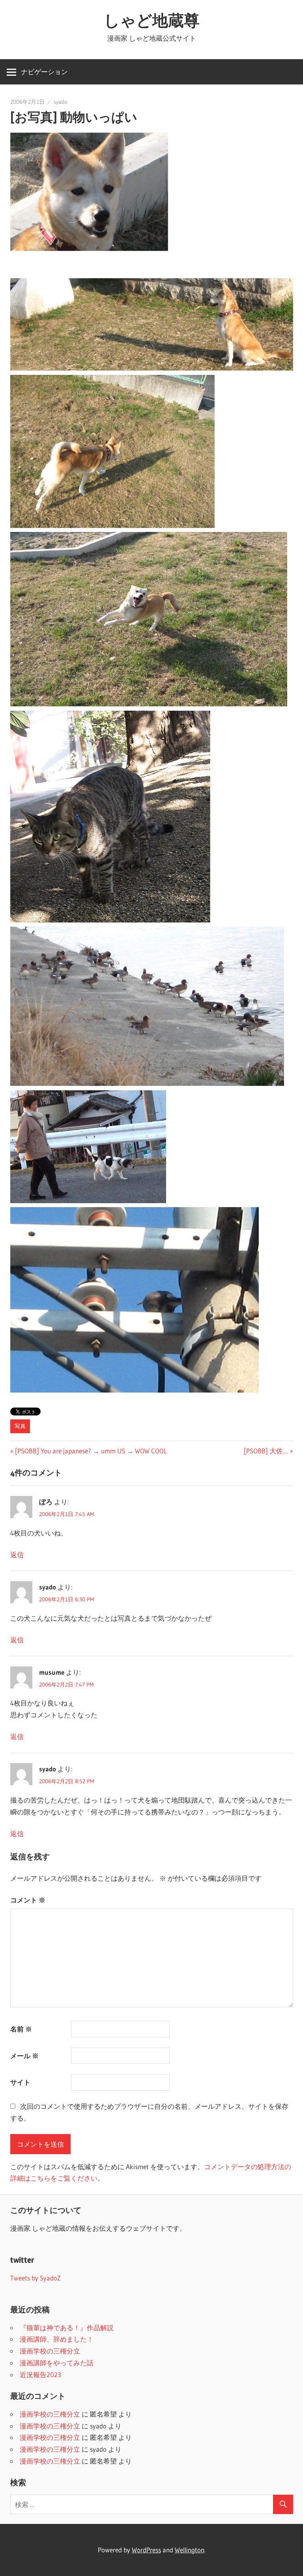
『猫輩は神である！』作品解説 (67, 2328)
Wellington (190, 2550)
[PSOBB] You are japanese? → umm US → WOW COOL (91, 1451)
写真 (20, 1426)
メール (24, 2056)
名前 (21, 2029)
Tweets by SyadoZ (36, 2278)
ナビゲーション (44, 72)
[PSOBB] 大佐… (266, 1451)
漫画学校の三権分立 (50, 2351)
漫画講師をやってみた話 (57, 2363)
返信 (17, 1555)
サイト (20, 2082)
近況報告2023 (40, 2375)
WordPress (146, 2550)
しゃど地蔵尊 (152, 20)
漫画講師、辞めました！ (57, 2339)
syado (60, 102)
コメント (28, 1900)
